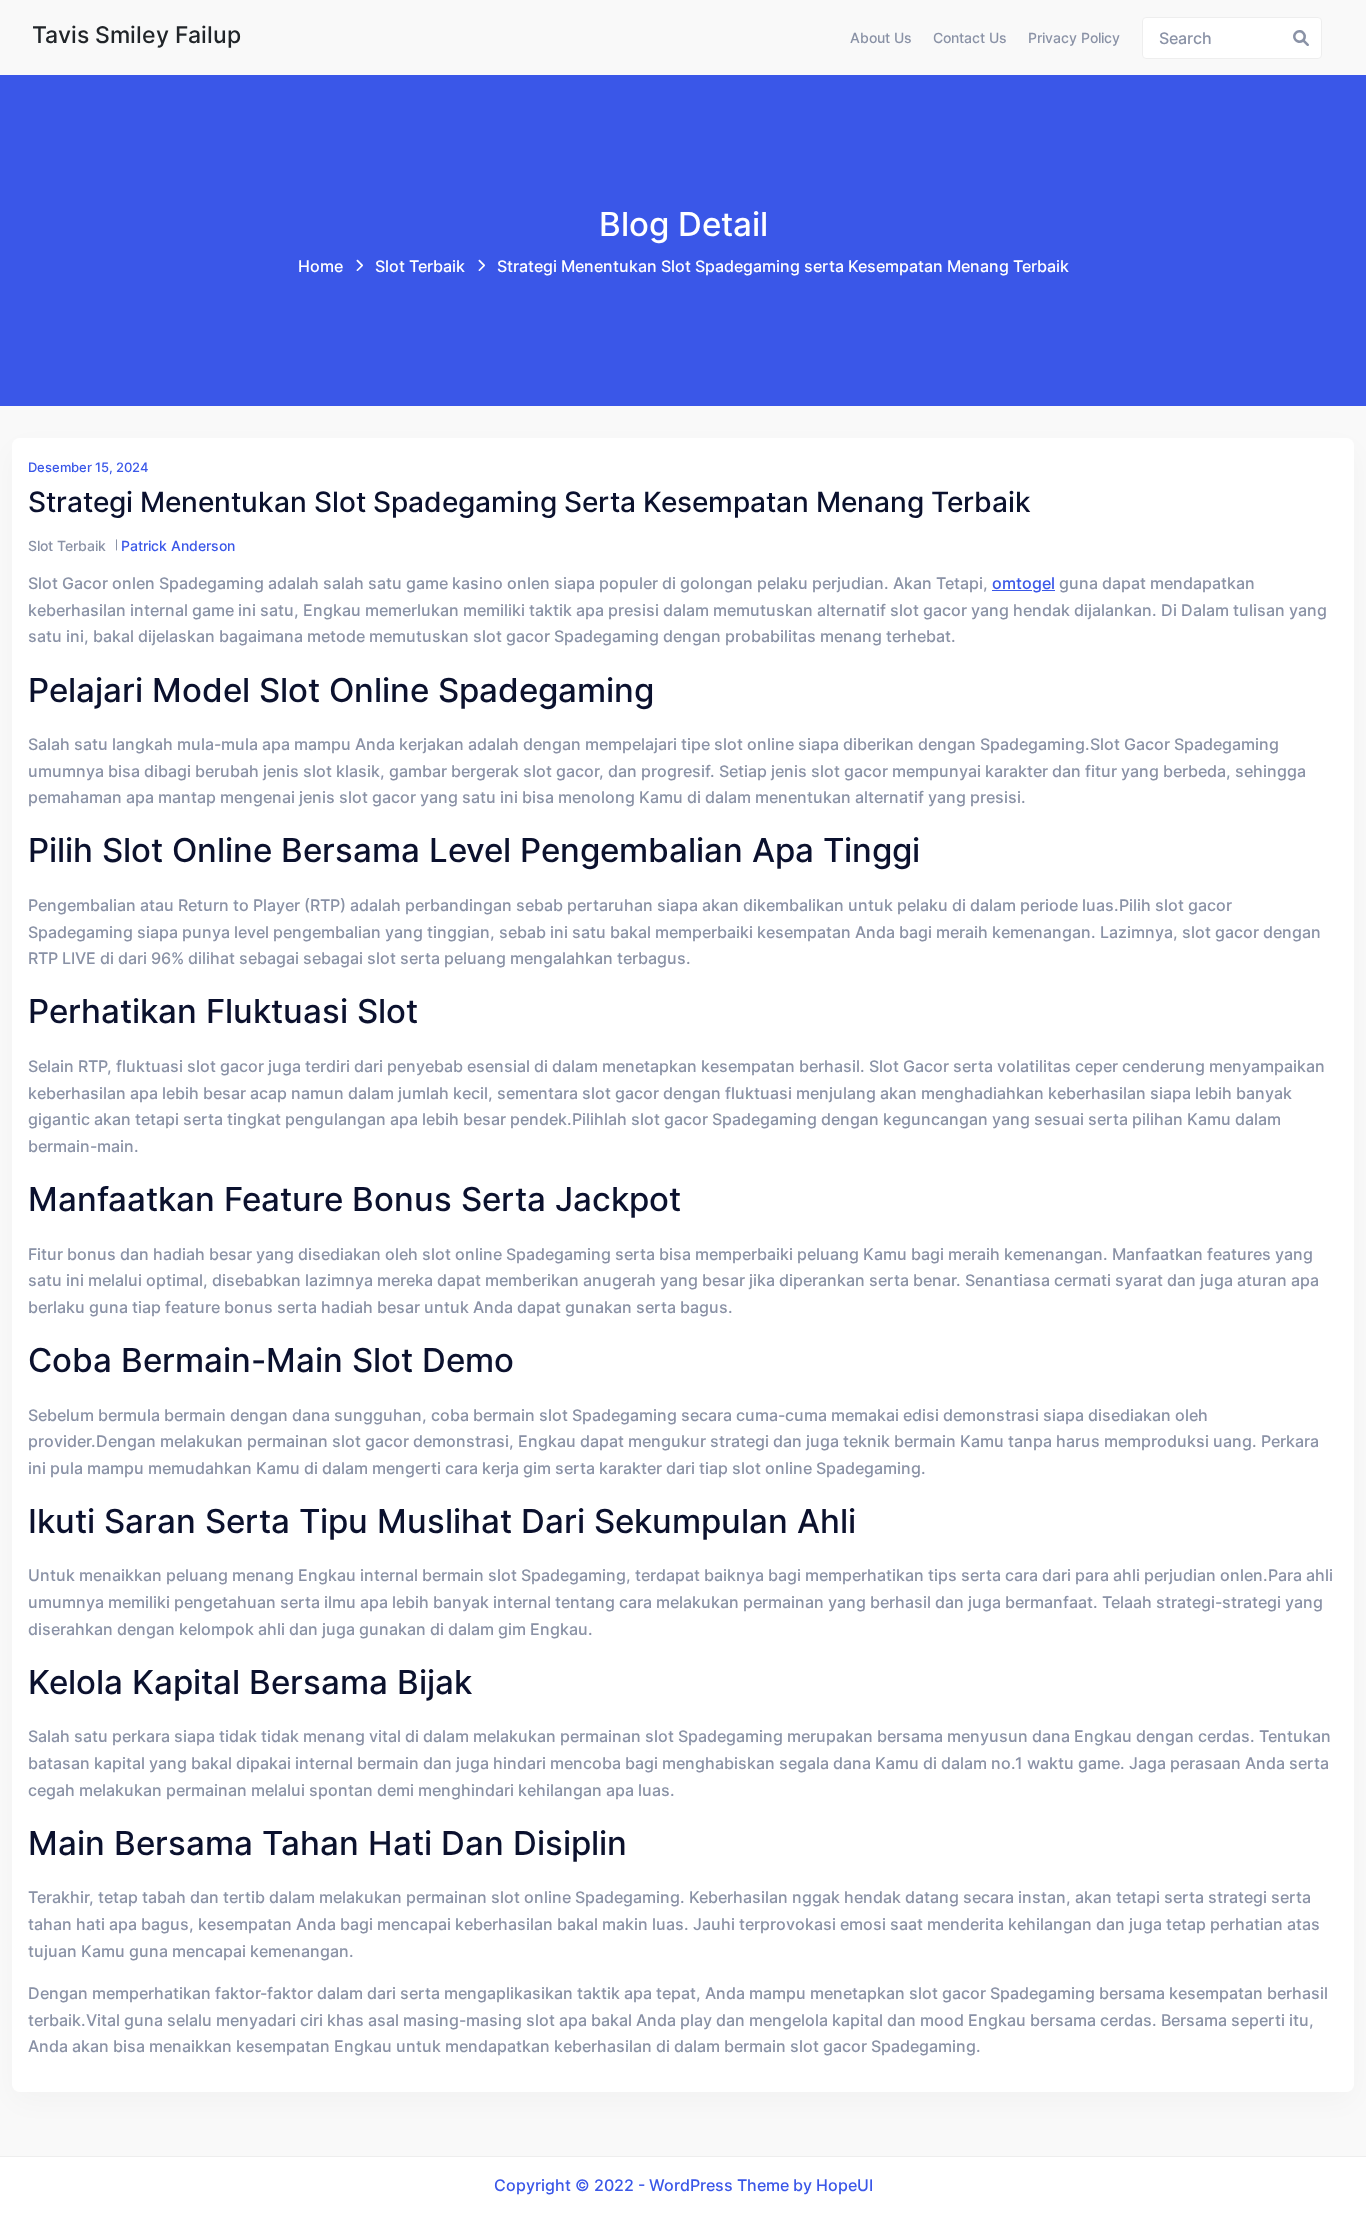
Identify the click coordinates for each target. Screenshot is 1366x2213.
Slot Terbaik (420, 266)
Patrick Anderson (178, 545)
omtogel (1023, 583)
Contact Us (970, 37)
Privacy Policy (1074, 37)
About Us (881, 37)
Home (320, 266)
